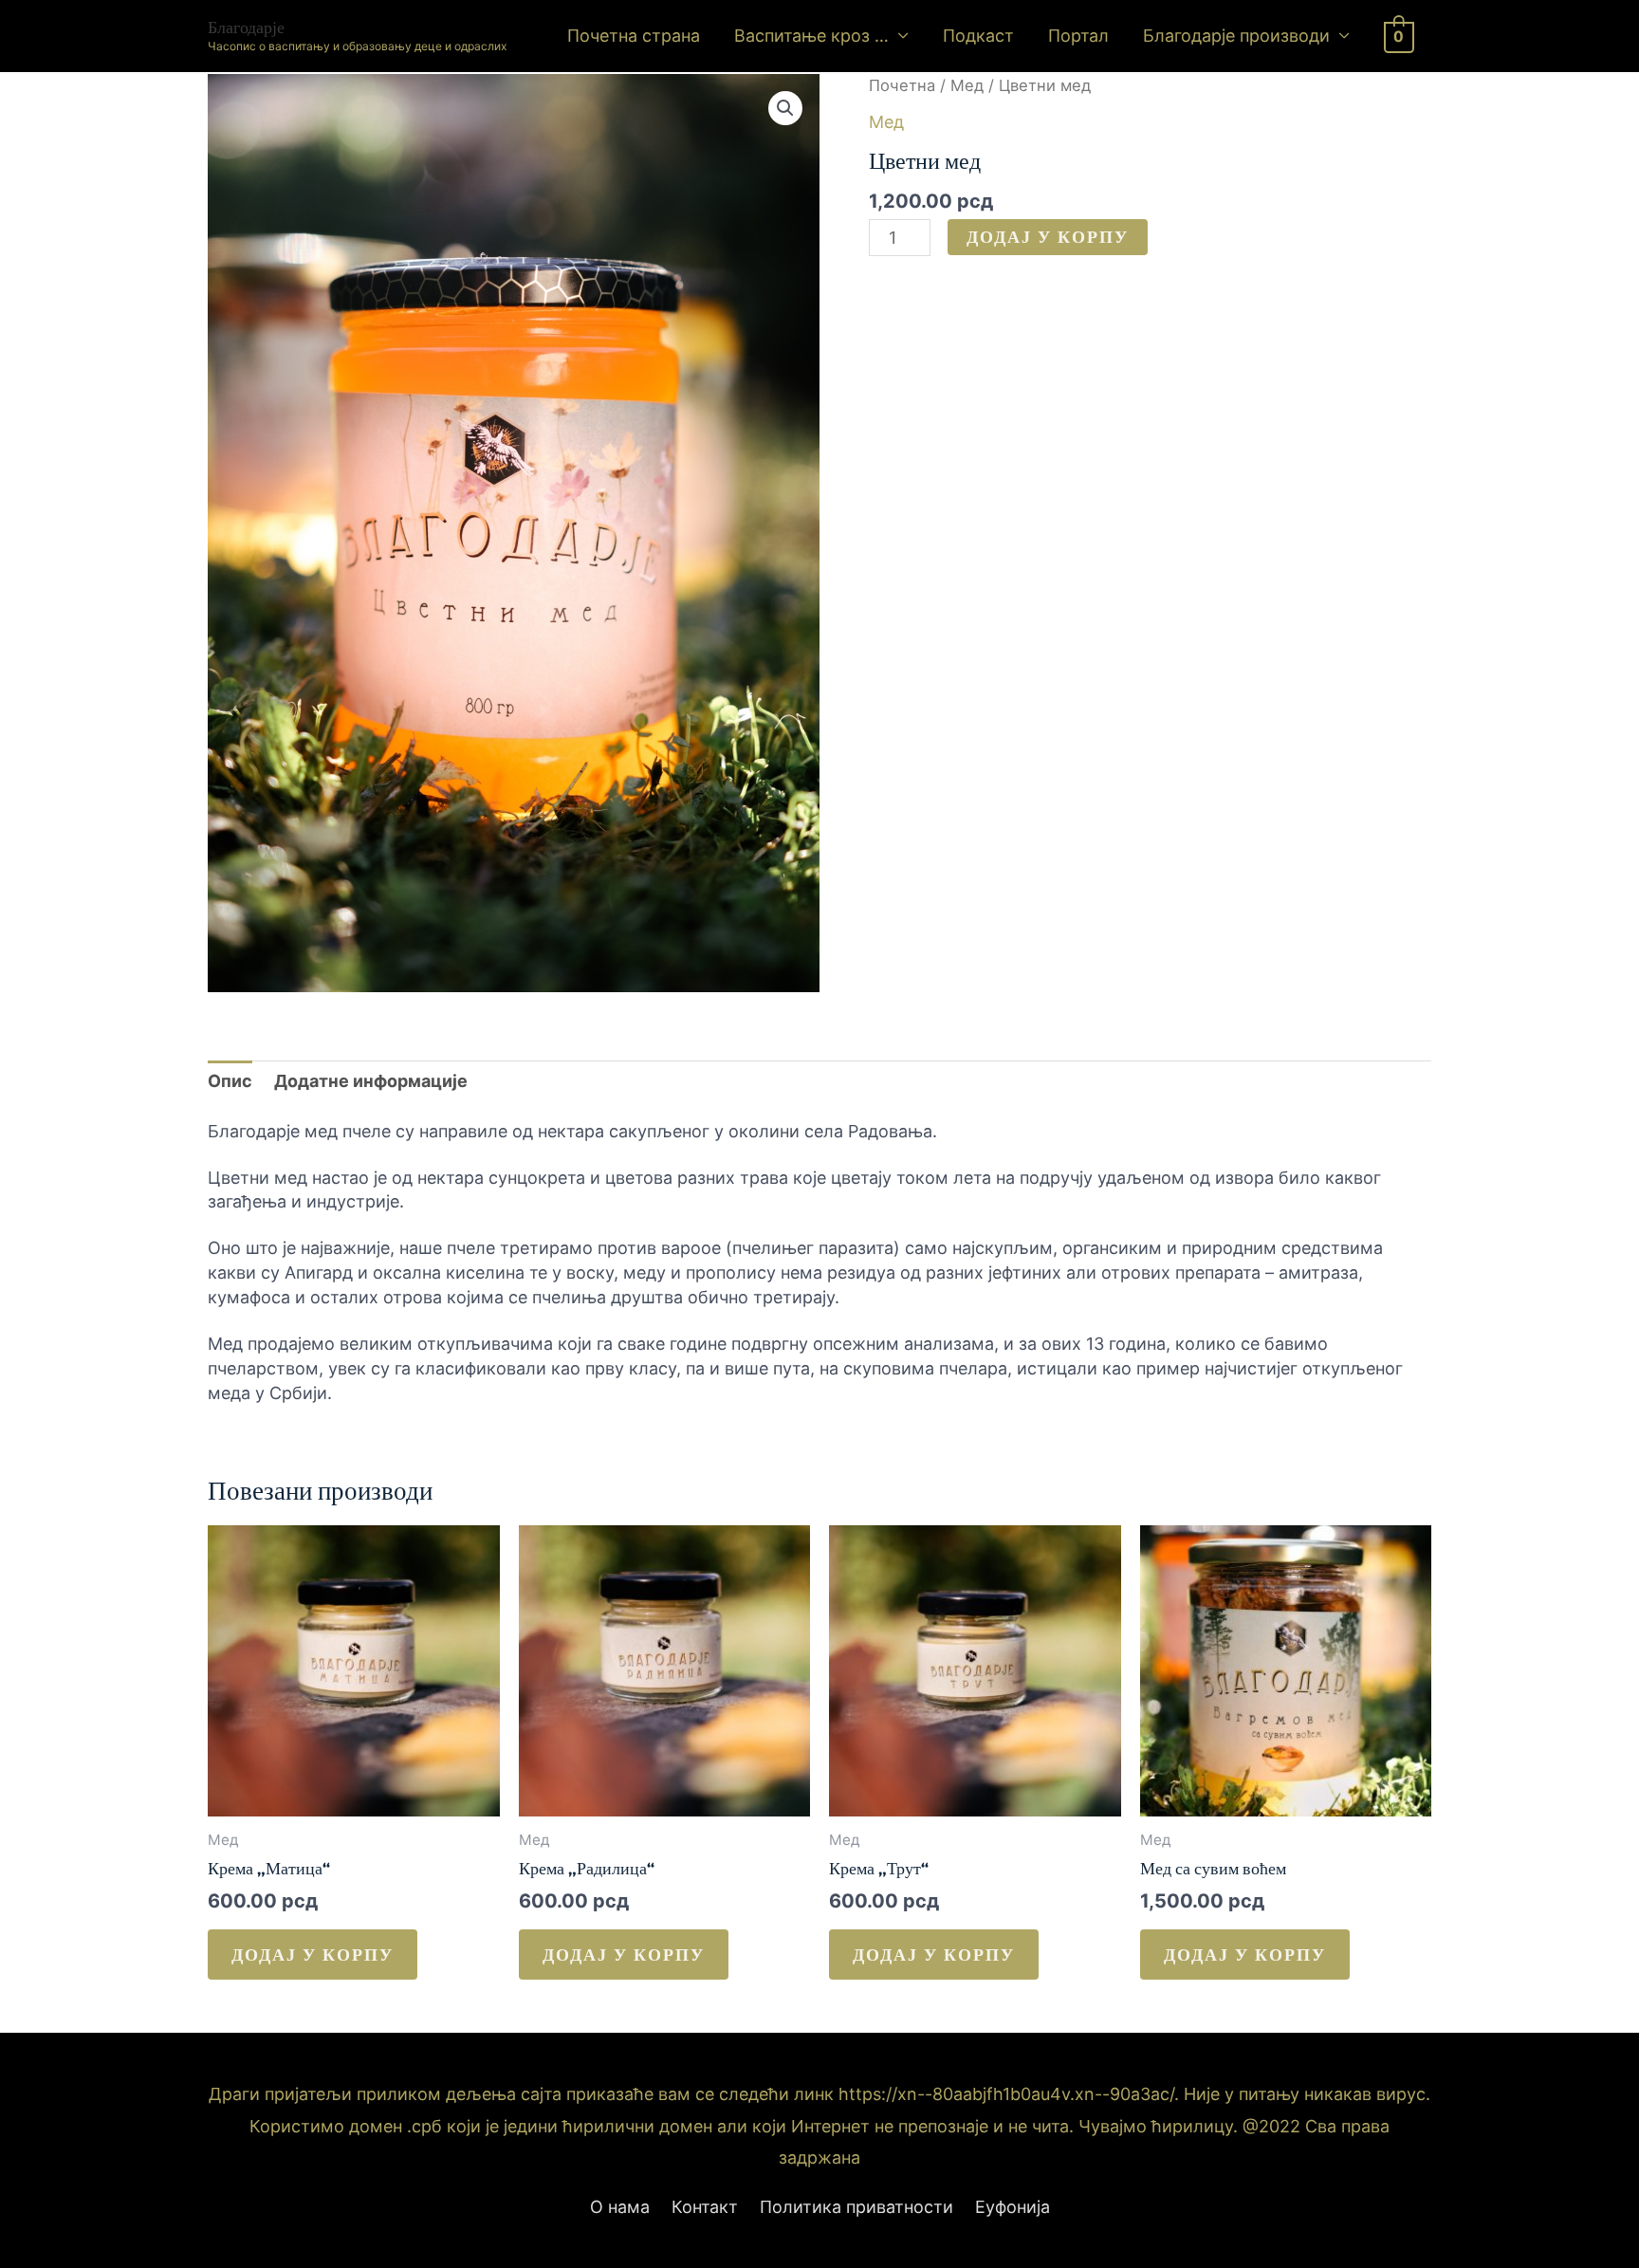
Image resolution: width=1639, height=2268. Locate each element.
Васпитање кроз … (811, 36)
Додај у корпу (1048, 237)
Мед (967, 85)
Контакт (705, 2207)
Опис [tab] (230, 1081)
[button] (785, 108)
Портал (1078, 36)
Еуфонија (1013, 2207)
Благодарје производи (1236, 36)
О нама (620, 2207)
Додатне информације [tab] (371, 1081)
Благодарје (246, 27)
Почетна (902, 85)
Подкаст (978, 36)
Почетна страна (634, 36)
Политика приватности (856, 2207)
